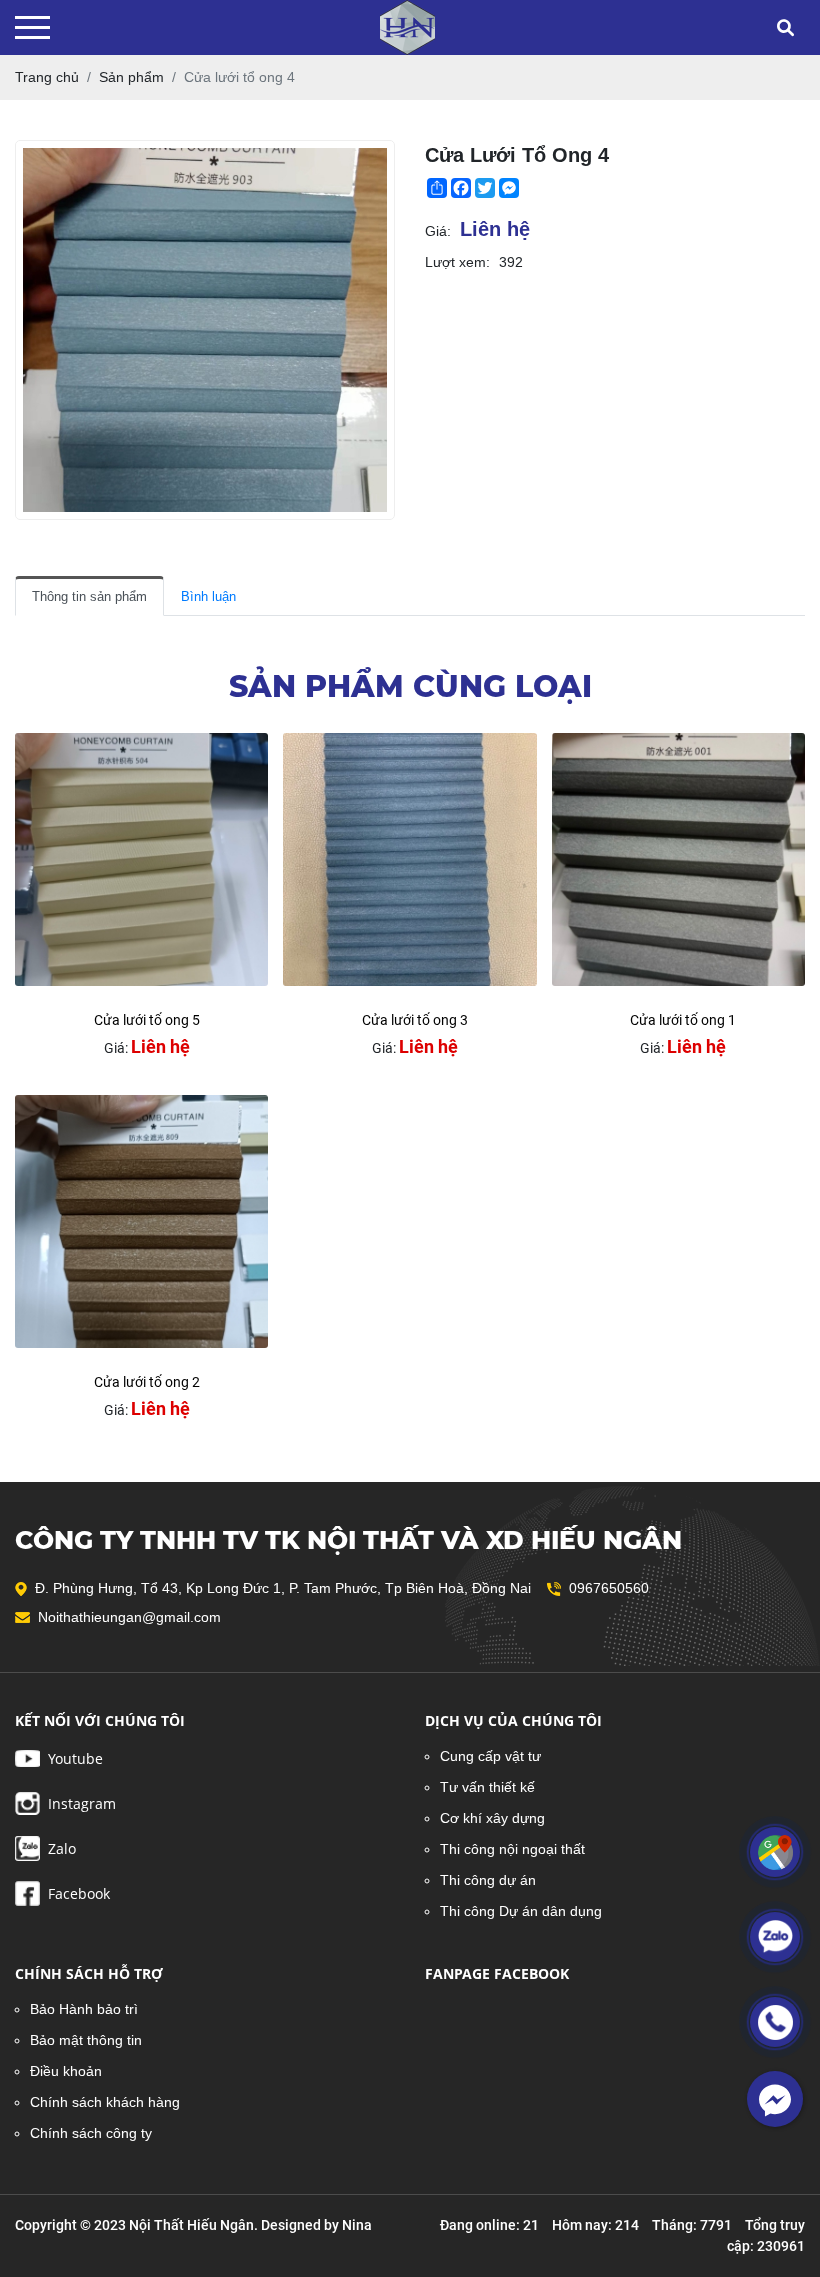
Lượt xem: (457, 262)
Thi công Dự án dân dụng (521, 1911)
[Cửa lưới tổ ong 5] (141, 859)
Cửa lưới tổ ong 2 (147, 1382)
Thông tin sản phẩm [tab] (89, 596)
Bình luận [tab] (208, 596)
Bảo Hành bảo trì (84, 2009)
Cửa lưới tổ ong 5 (147, 1020)
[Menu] (32, 27)
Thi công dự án (488, 1880)
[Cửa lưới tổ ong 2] (141, 1221)
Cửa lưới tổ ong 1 (683, 1020)
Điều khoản (66, 2071)
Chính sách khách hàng (105, 2102)
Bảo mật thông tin (86, 2040)
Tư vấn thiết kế (487, 1787)
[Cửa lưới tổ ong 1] (678, 859)
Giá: (438, 231)
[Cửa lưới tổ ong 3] (409, 859)
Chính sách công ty (91, 2133)
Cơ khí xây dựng (492, 1818)
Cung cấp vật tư (490, 1756)
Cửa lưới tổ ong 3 (415, 1020)
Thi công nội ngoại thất (512, 1849)
